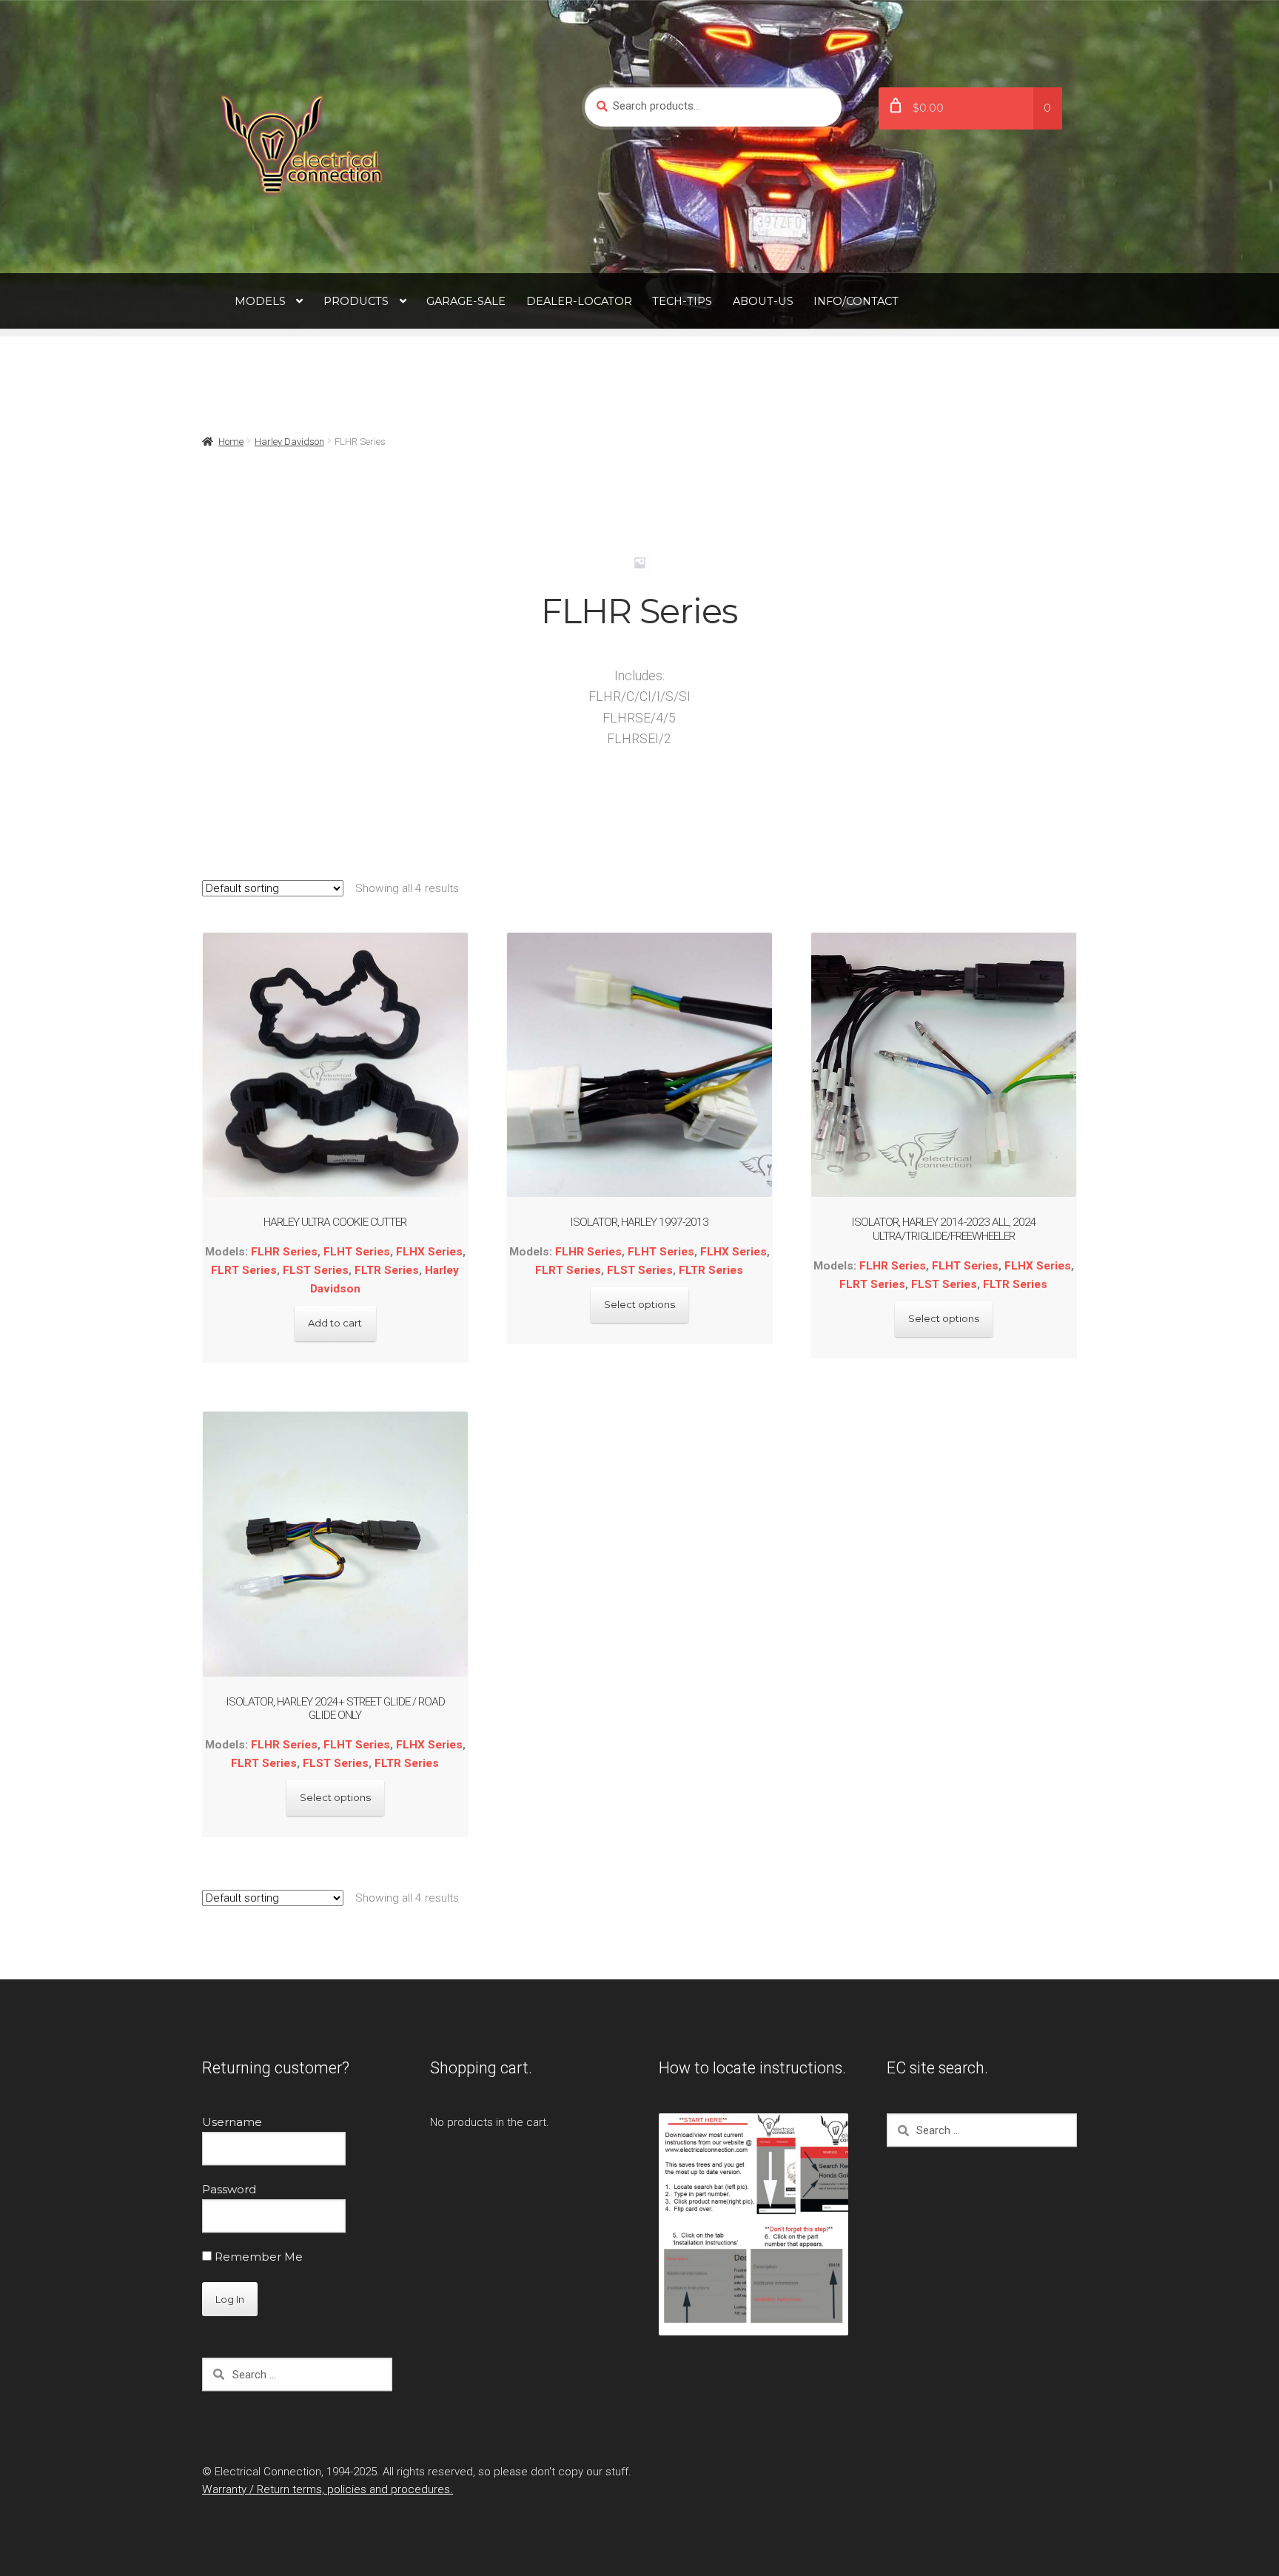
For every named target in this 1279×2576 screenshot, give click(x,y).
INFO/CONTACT (856, 301)
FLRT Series (244, 1270)
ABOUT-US (763, 301)
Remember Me (257, 2257)
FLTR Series (387, 1270)
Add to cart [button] (335, 1323)
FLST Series (316, 1270)
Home (231, 442)
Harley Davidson (289, 442)
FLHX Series (429, 1252)
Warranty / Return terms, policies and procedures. (328, 2489)
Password (229, 2189)
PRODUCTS (356, 301)
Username (232, 2122)
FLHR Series (284, 1252)
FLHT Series (357, 1252)
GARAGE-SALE (466, 301)
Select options (639, 1304)
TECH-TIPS (682, 301)
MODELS (260, 301)
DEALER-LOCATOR (579, 301)
